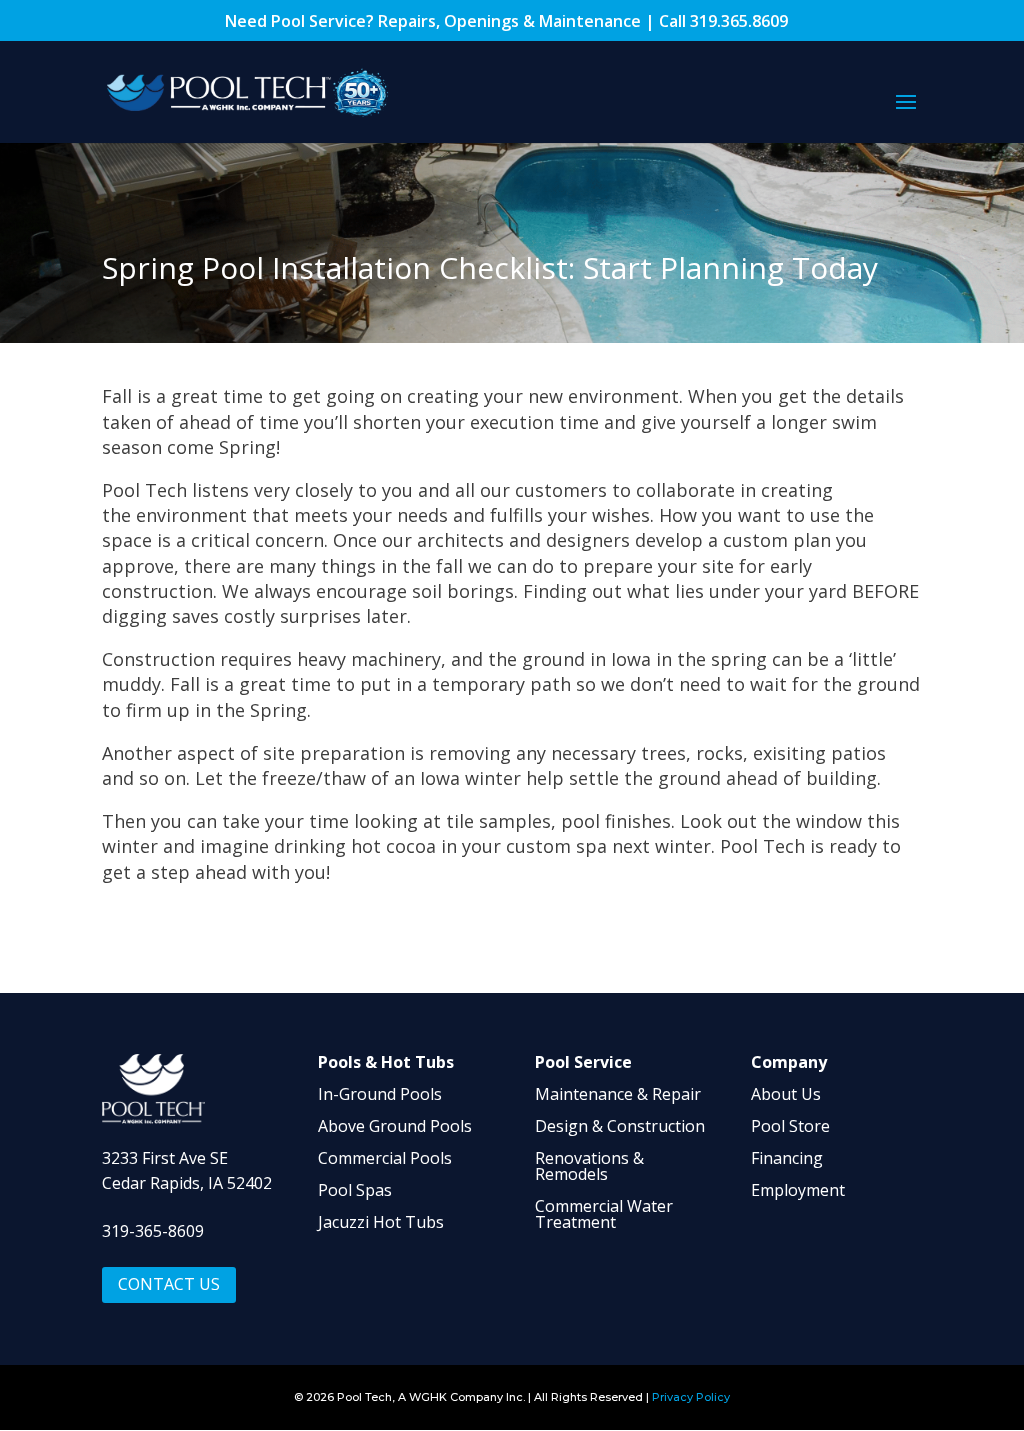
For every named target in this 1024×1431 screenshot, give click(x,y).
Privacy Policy (691, 1397)
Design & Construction (620, 1126)
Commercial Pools (385, 1158)
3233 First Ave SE (165, 1158)
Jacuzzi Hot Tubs (381, 1222)
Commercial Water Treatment (604, 1214)
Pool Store (790, 1126)
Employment (798, 1190)
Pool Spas (355, 1190)
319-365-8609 (153, 1231)
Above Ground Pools (395, 1126)
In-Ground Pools (380, 1094)
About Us (786, 1094)
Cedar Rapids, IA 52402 (187, 1183)
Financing (787, 1158)
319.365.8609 (739, 21)
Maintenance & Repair (618, 1094)
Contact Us (169, 1284)
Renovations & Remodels (589, 1166)
